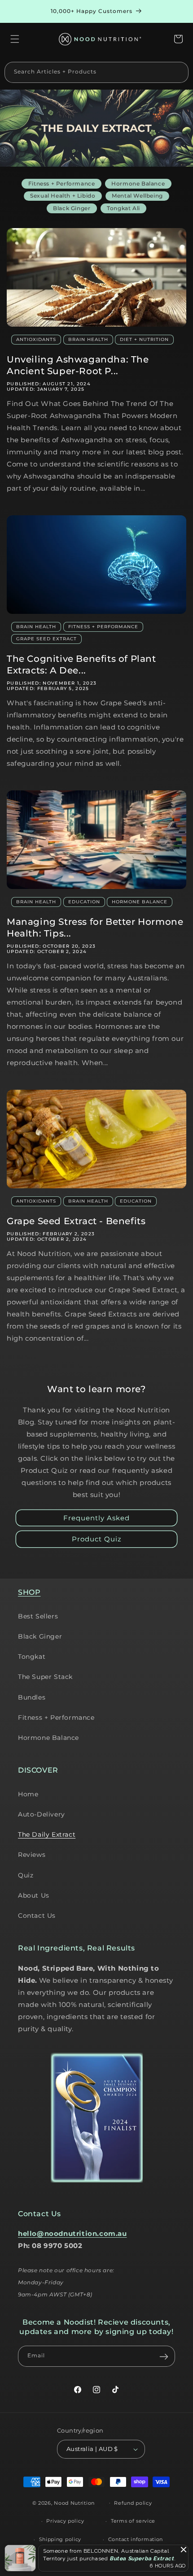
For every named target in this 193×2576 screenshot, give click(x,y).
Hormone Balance (140, 902)
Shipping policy (60, 2539)
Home (28, 1794)
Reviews (32, 1855)
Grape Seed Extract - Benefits (76, 1221)
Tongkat (32, 1657)
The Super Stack (45, 1677)
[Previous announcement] (17, 12)
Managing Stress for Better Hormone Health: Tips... (95, 928)
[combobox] (96, 72)
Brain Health (88, 339)
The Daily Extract (47, 1834)
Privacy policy (65, 2521)
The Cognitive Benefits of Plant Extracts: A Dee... (81, 664)
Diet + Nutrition (144, 339)
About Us (34, 1895)
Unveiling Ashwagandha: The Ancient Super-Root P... (78, 365)
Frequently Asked (96, 1518)
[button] (15, 39)
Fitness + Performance (103, 627)
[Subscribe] (164, 2356)
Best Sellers (38, 1616)
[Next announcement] (176, 12)
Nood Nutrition (74, 2503)
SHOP (29, 1592)
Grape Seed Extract (46, 639)
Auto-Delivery (42, 1814)
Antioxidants (36, 339)
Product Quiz (97, 1539)
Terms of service (133, 2521)
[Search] (178, 72)
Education (84, 902)
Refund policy (133, 2503)
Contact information (136, 2539)
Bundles (32, 1697)
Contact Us (37, 1916)
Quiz (26, 1875)
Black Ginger (40, 1636)
